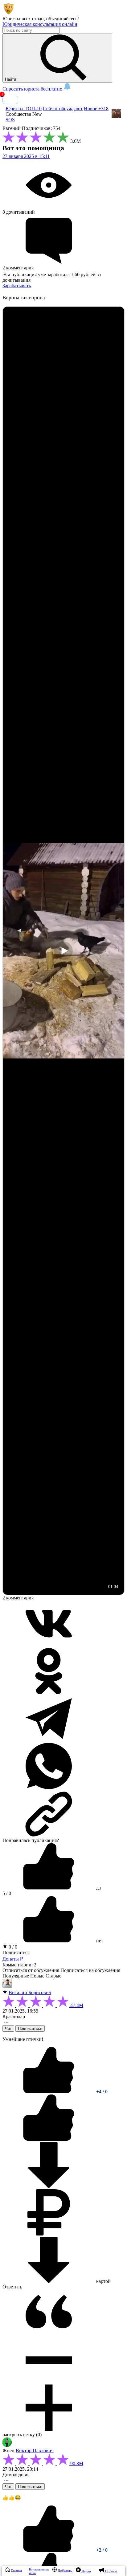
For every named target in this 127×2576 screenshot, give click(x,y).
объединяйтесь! (63, 19)
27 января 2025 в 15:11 (26, 156)
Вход (10, 100)
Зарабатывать (17, 286)
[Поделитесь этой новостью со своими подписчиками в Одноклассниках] (49, 1693)
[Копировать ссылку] (63, 1814)
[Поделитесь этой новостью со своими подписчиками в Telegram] (49, 1740)
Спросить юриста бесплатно (33, 89)
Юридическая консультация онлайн (40, 24)
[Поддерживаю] (49, 2092)
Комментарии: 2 (19, 1965)
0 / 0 (12, 1947)
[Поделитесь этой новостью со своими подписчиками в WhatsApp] (49, 1787)
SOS (10, 120)
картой (103, 2281)
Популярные (16, 1976)
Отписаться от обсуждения (31, 1970)
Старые (53, 1976)
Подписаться (16, 1952)
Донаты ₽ (13, 1959)
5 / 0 (7, 1893)
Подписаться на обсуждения (90, 1970)
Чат (8, 2028)
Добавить (64, 2570)
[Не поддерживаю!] (49, 2139)
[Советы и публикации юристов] (9, 13)
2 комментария (18, 1598)
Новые (37, 1976)
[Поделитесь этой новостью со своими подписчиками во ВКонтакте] (49, 1645)
